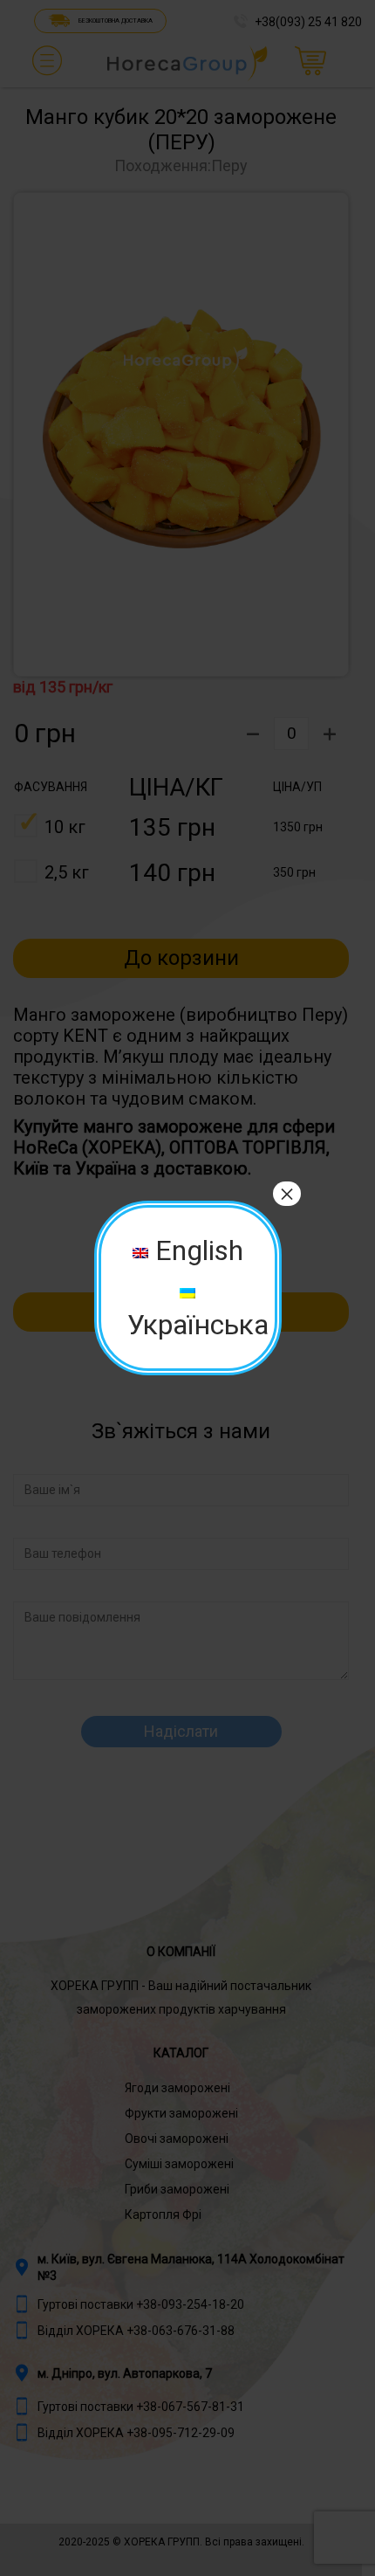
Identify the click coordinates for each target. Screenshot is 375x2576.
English (196, 1250)
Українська (198, 1325)
